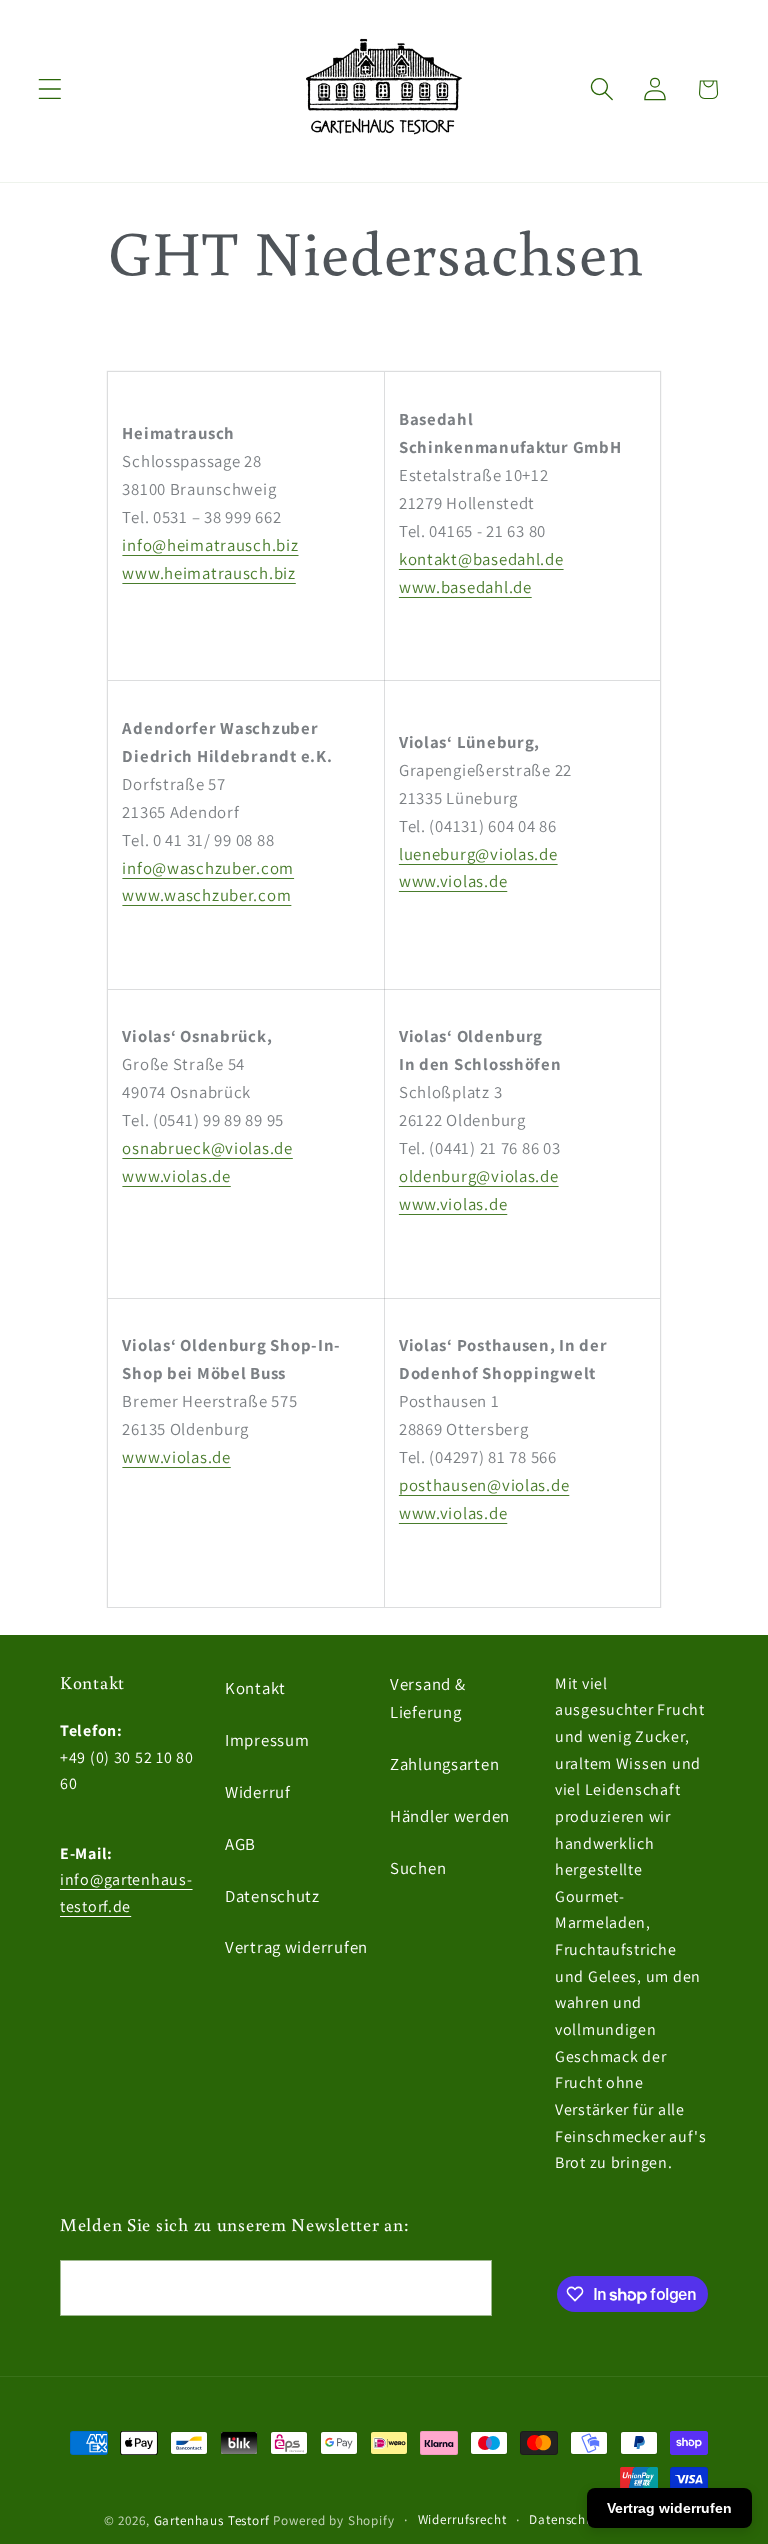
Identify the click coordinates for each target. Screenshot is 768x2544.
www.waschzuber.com (206, 895)
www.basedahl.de (465, 587)
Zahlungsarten (444, 1764)
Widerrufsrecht (462, 2519)
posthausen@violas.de (484, 1485)
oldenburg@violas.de (479, 1176)
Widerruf (258, 1792)
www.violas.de (453, 881)
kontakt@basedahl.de (481, 559)
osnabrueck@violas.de (207, 1148)
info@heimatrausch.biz (210, 545)
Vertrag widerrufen (296, 1947)
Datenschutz (272, 1896)
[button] (50, 89)
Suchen (418, 1868)
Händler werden (450, 1816)
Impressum (267, 1740)
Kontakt (255, 1688)
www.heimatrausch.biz (208, 573)
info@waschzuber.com (208, 868)
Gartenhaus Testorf (212, 2520)
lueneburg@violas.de (478, 854)
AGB (240, 1844)
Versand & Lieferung (427, 1698)
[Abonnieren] (464, 2288)
